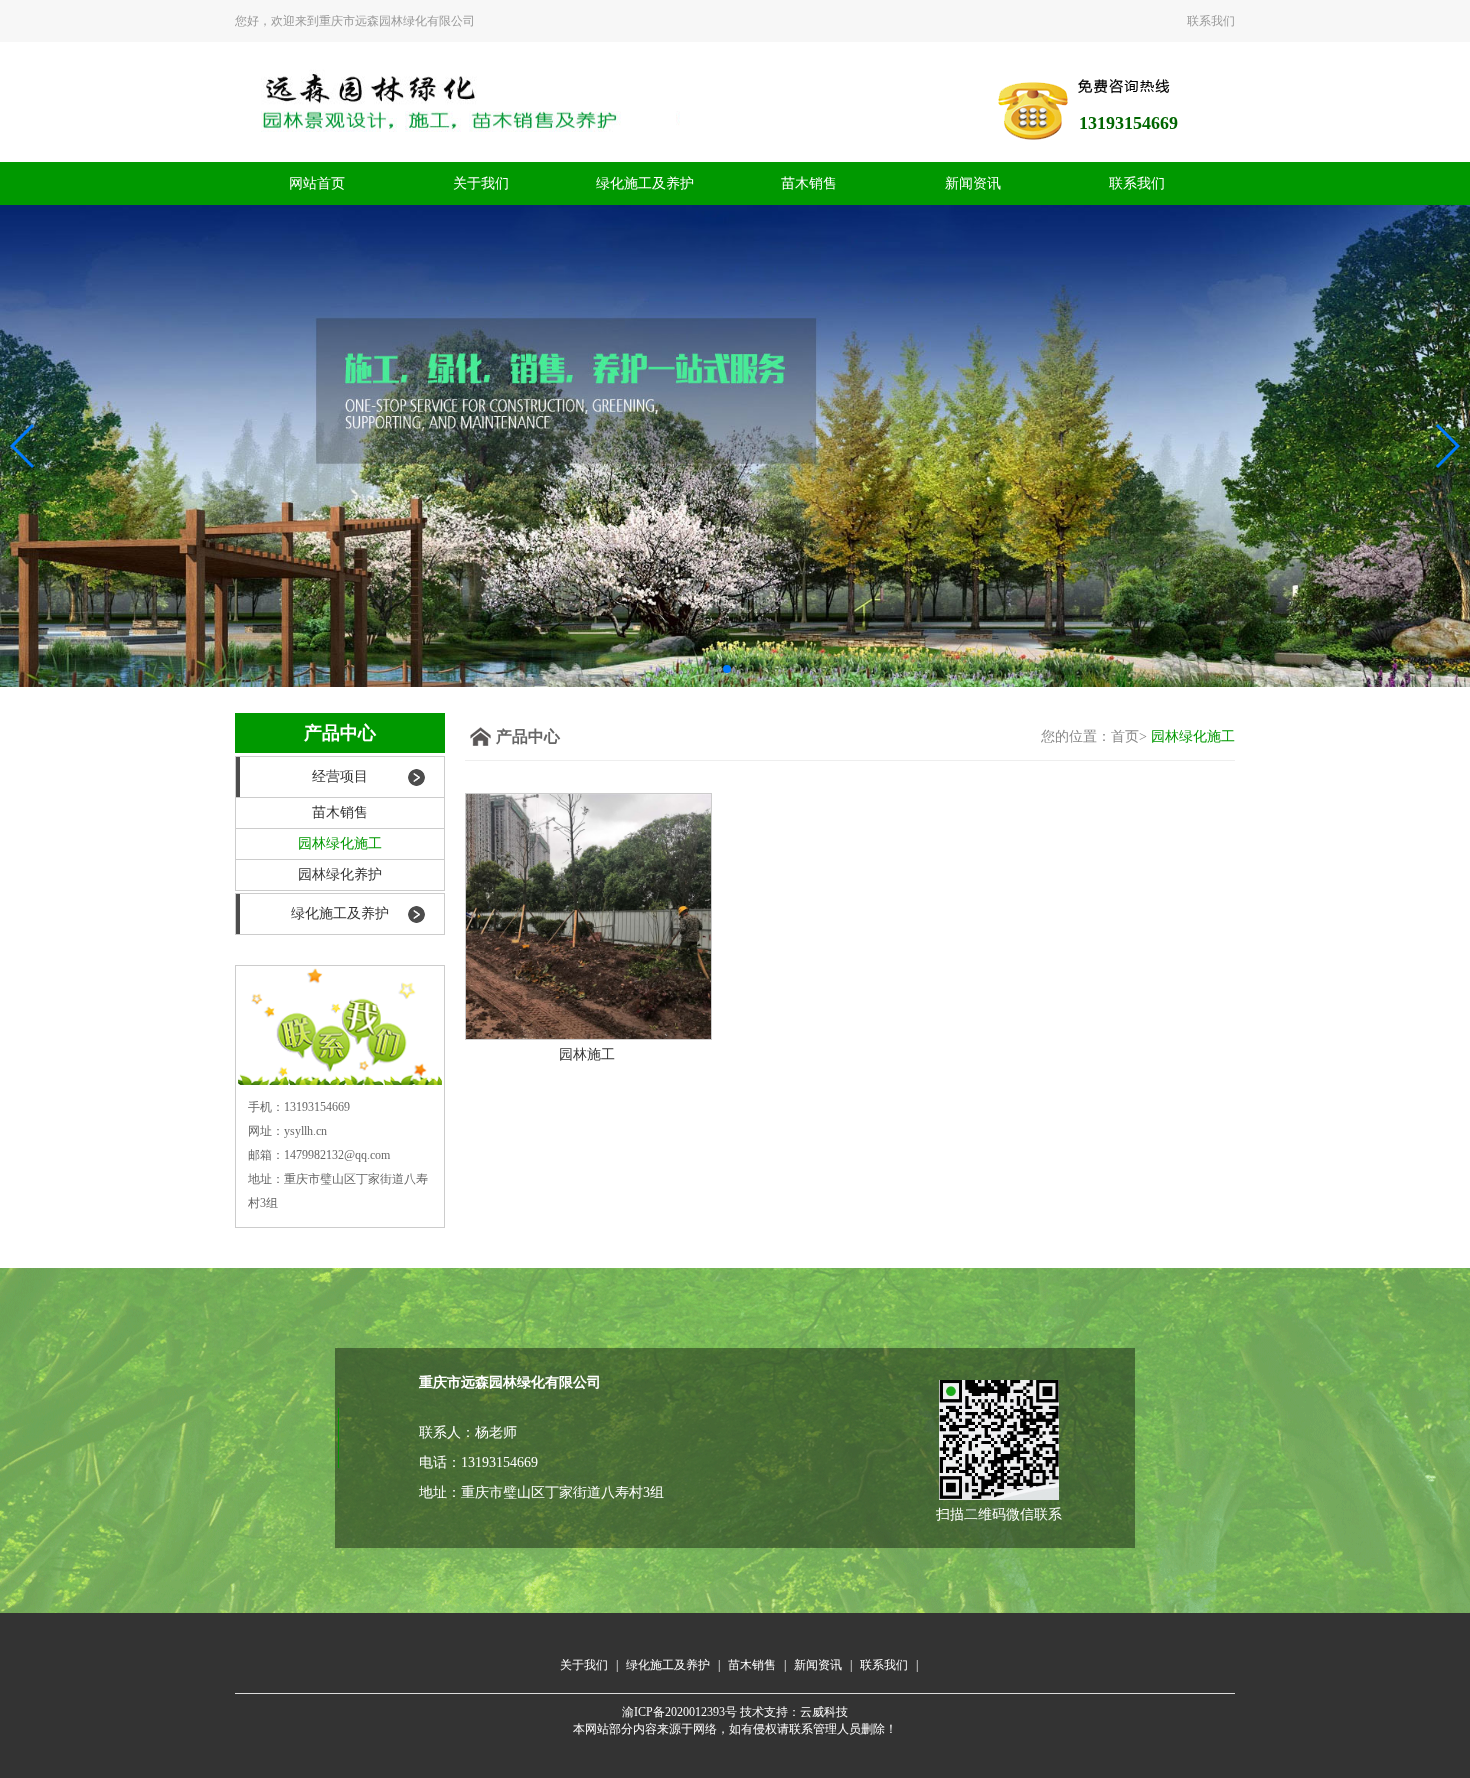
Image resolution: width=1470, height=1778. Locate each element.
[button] (727, 669)
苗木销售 (809, 183)
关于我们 (481, 183)
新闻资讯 (973, 183)
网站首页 (317, 183)
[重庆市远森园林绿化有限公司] (735, 445)
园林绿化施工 (340, 843)
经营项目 (340, 776)
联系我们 (1211, 21)
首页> (1129, 736)
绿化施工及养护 (645, 183)
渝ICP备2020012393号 (679, 1712)
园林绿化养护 (340, 874)
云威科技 (824, 1712)
